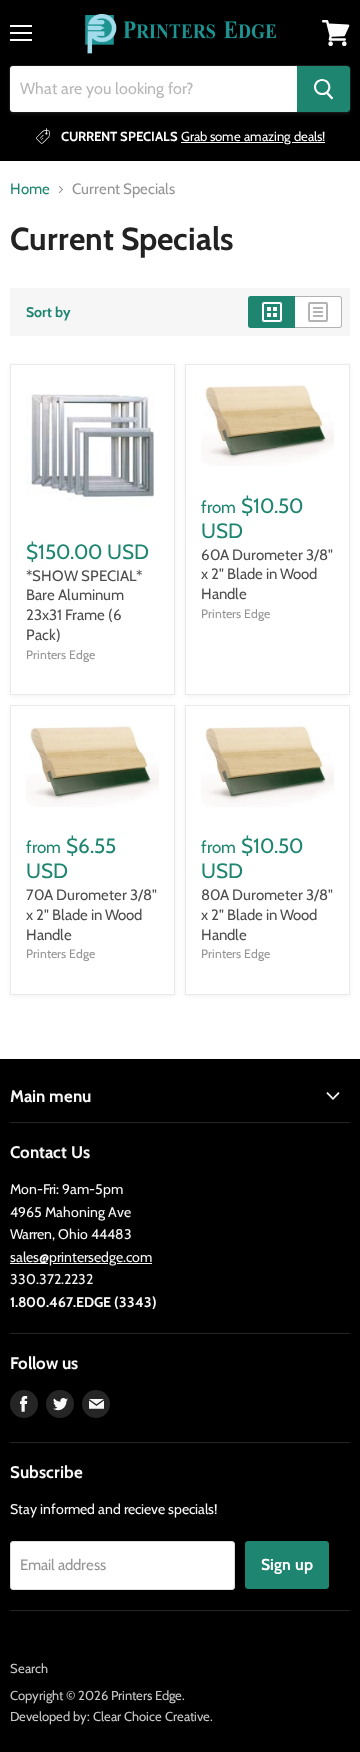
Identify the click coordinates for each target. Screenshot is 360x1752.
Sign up (287, 1564)
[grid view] (271, 312)
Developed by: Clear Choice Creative (110, 1716)
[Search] (323, 89)
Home (30, 189)
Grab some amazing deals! (253, 136)
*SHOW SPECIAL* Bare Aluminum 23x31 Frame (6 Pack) (84, 605)
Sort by (48, 312)
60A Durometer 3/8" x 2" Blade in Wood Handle (267, 574)
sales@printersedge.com (81, 1257)
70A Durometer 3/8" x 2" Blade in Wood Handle (91, 914)
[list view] (318, 312)
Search (29, 1668)
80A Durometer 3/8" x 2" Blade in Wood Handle (267, 914)
